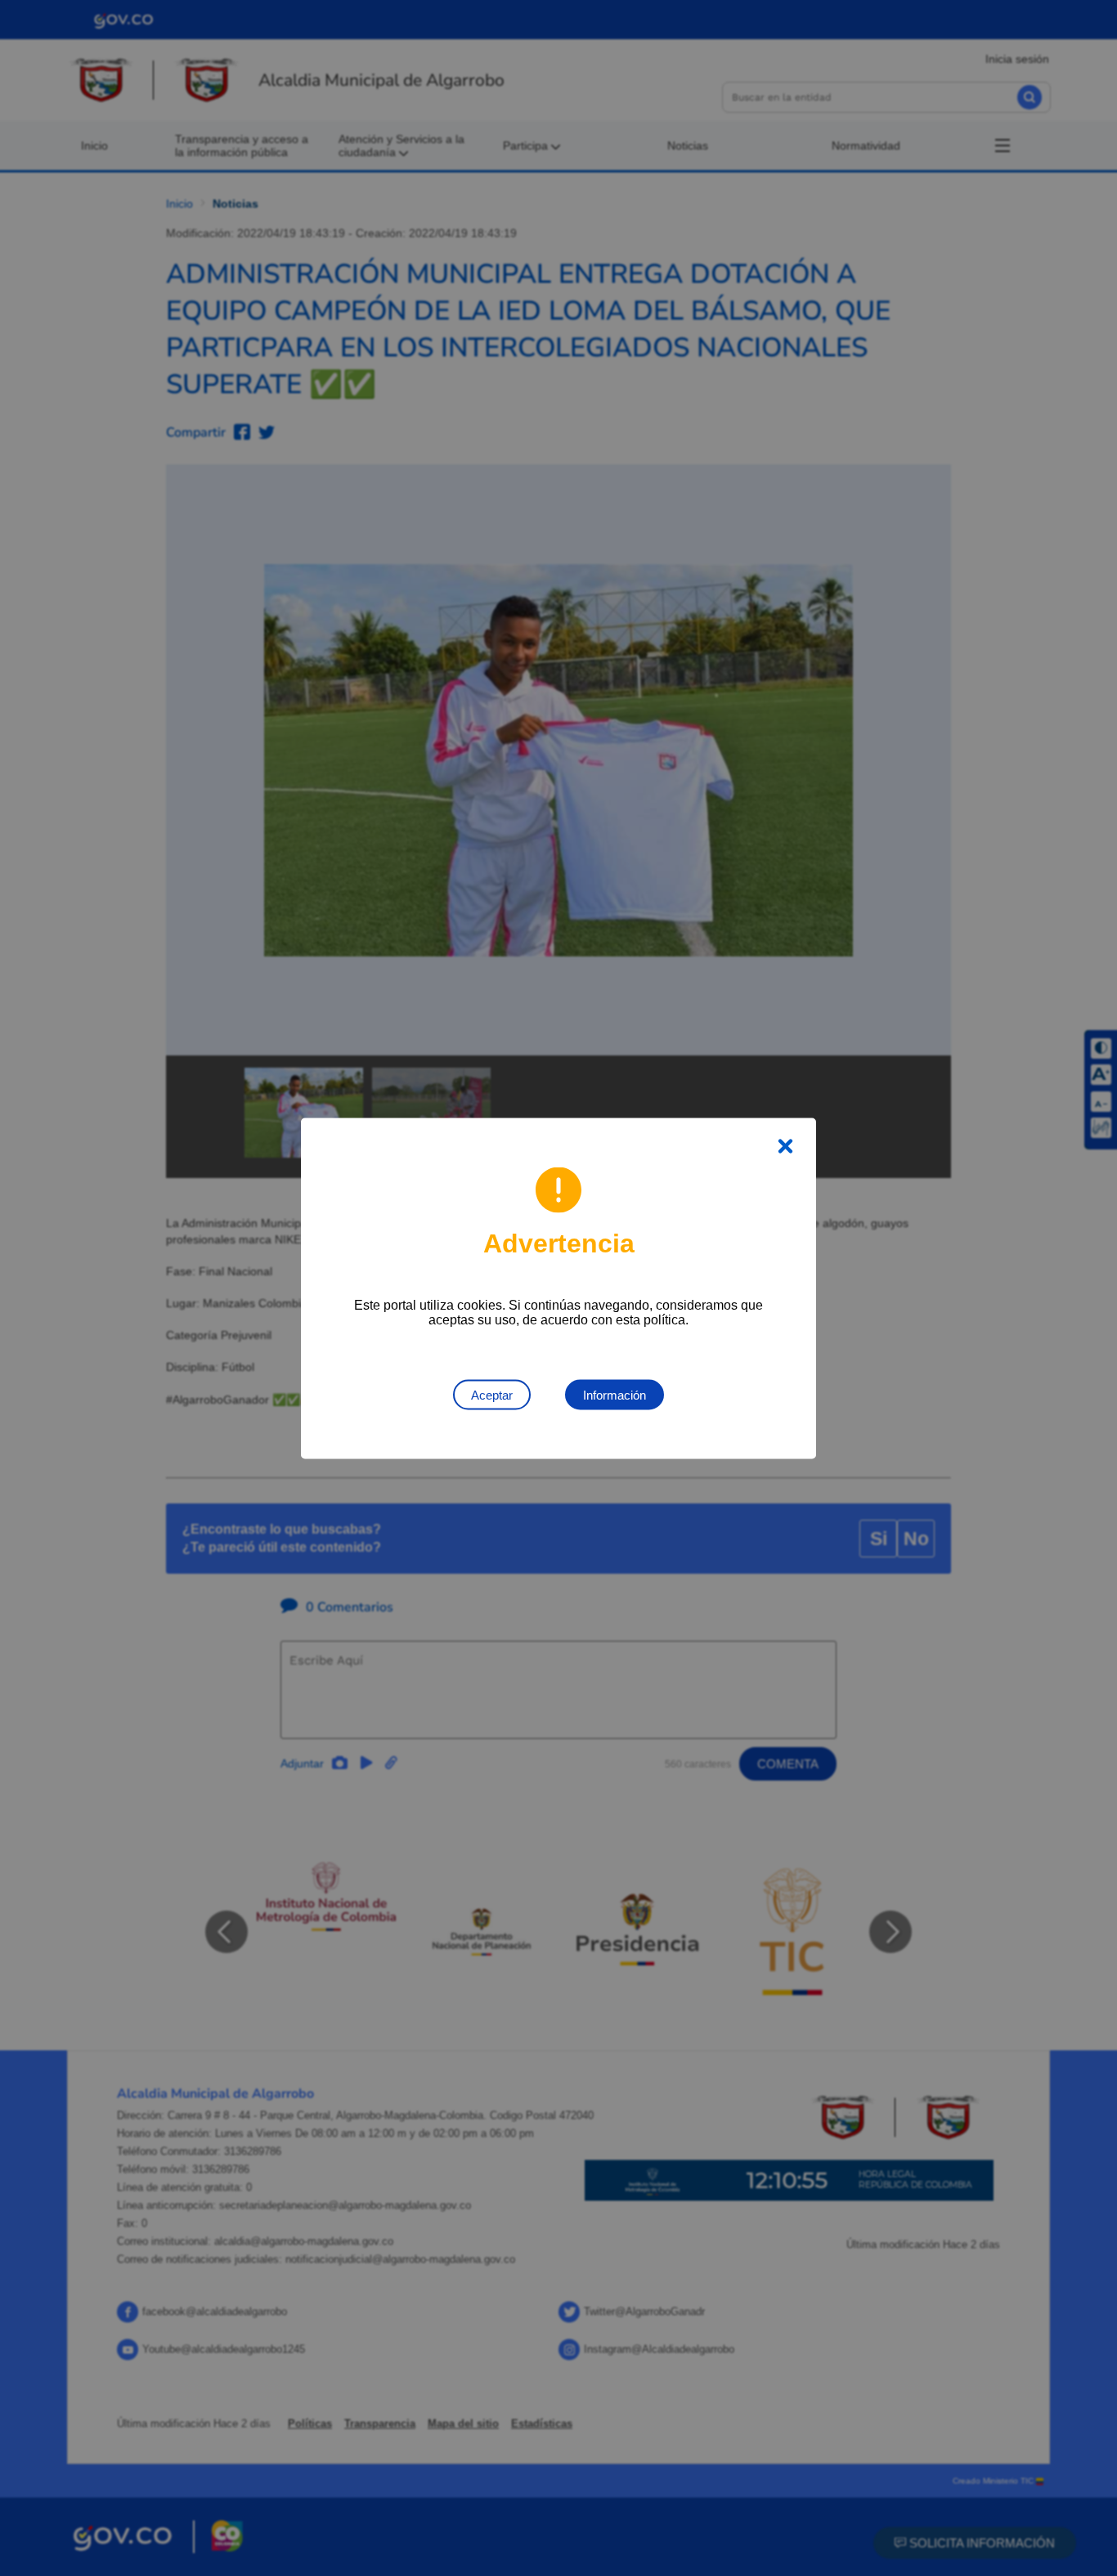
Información (615, 1394)
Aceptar (492, 1394)
